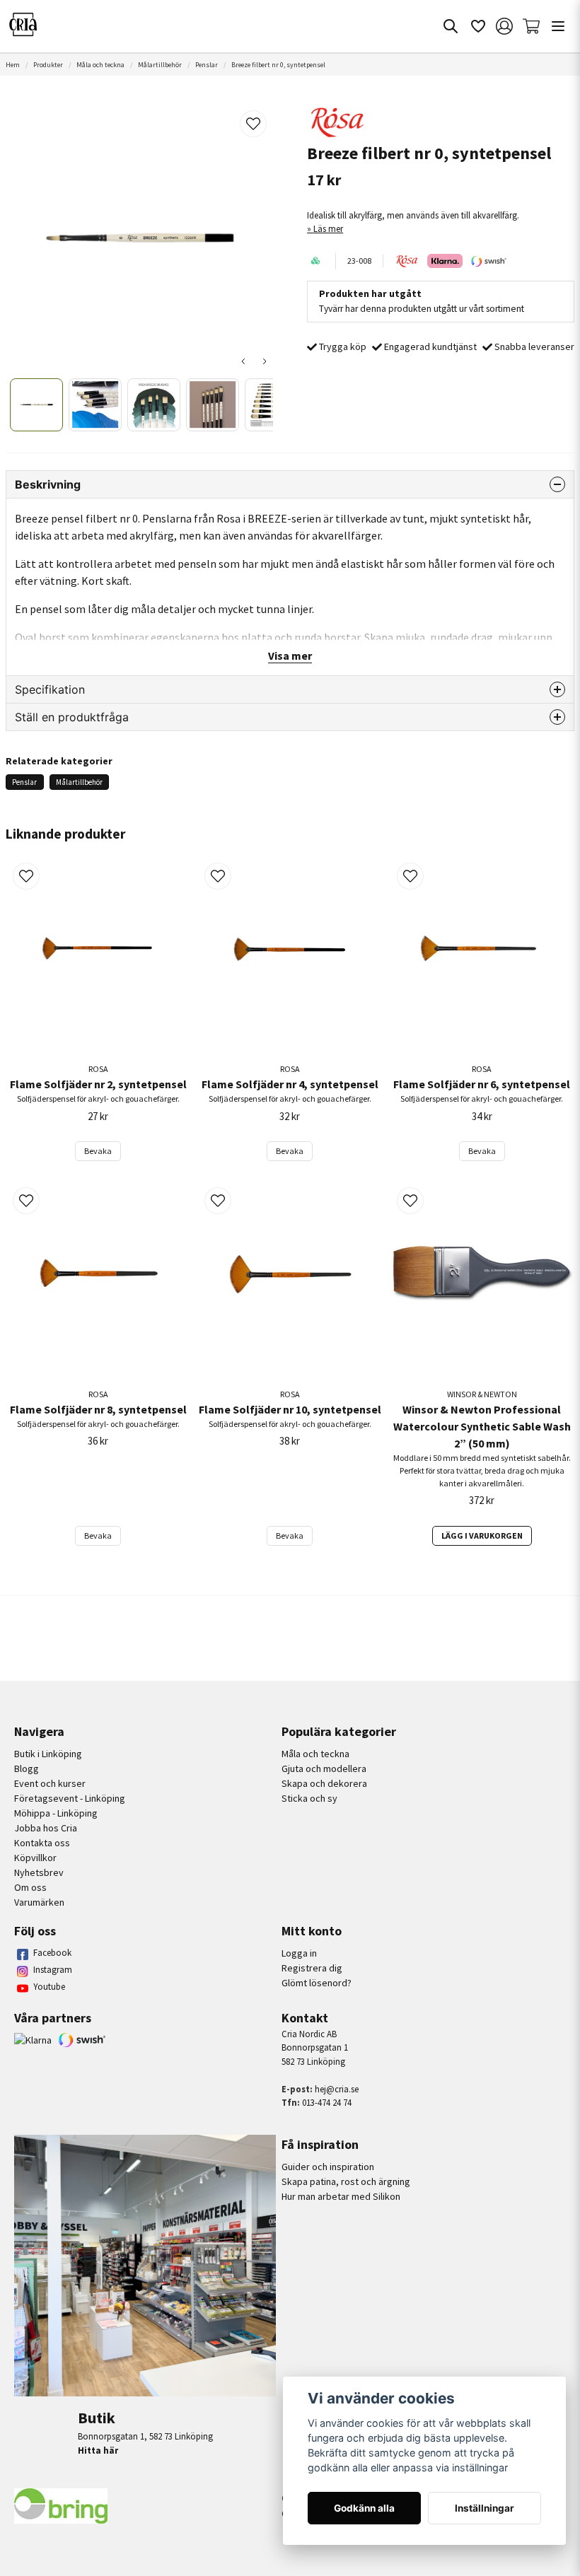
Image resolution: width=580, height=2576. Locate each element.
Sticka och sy (309, 1798)
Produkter (48, 65)
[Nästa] (265, 361)
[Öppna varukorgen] (531, 26)
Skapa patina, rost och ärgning (346, 2181)
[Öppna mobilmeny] (558, 26)
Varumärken (39, 1902)
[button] (253, 124)
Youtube (49, 1987)
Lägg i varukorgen (482, 1535)
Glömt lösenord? (317, 1983)
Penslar (207, 65)
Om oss (30, 1887)
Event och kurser (50, 1783)
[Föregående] (243, 361)
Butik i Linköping (48, 1754)
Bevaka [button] (98, 1151)
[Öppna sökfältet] (451, 26)
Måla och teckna (100, 65)
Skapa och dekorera (324, 1783)
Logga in (299, 1953)
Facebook (52, 1953)
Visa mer (290, 655)
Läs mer (328, 228)
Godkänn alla (364, 2508)
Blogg (27, 1768)
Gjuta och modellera (324, 1768)
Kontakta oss (42, 1843)
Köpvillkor (35, 1858)
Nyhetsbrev (39, 1872)
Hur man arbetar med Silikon (341, 2196)
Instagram (53, 1970)
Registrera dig (312, 1968)
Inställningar (485, 2508)
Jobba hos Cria (46, 1828)
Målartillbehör (160, 65)
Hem (13, 65)
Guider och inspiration (328, 2167)
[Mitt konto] (504, 26)
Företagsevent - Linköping (70, 1798)
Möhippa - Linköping (56, 1813)
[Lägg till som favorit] (477, 26)
